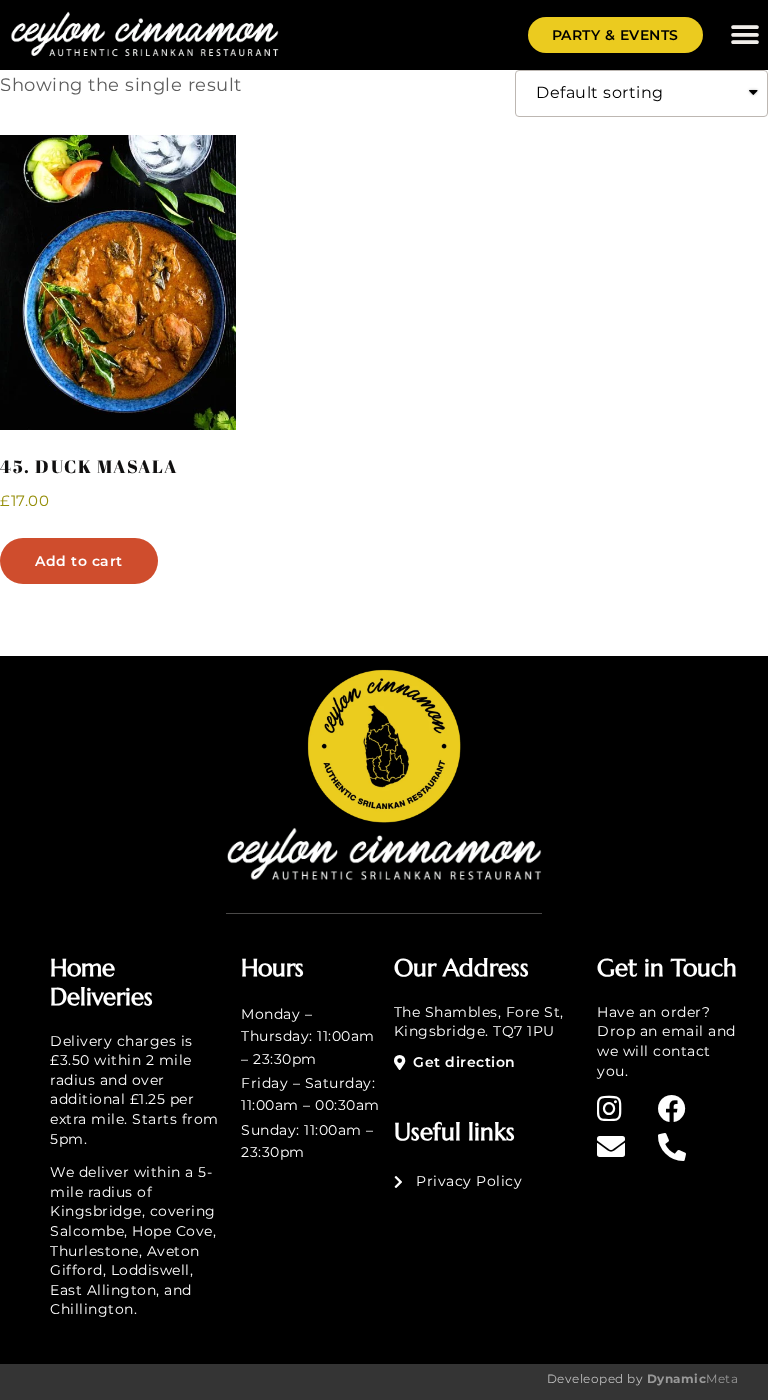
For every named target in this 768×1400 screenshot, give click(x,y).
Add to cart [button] (79, 561)
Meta (690, 1378)
